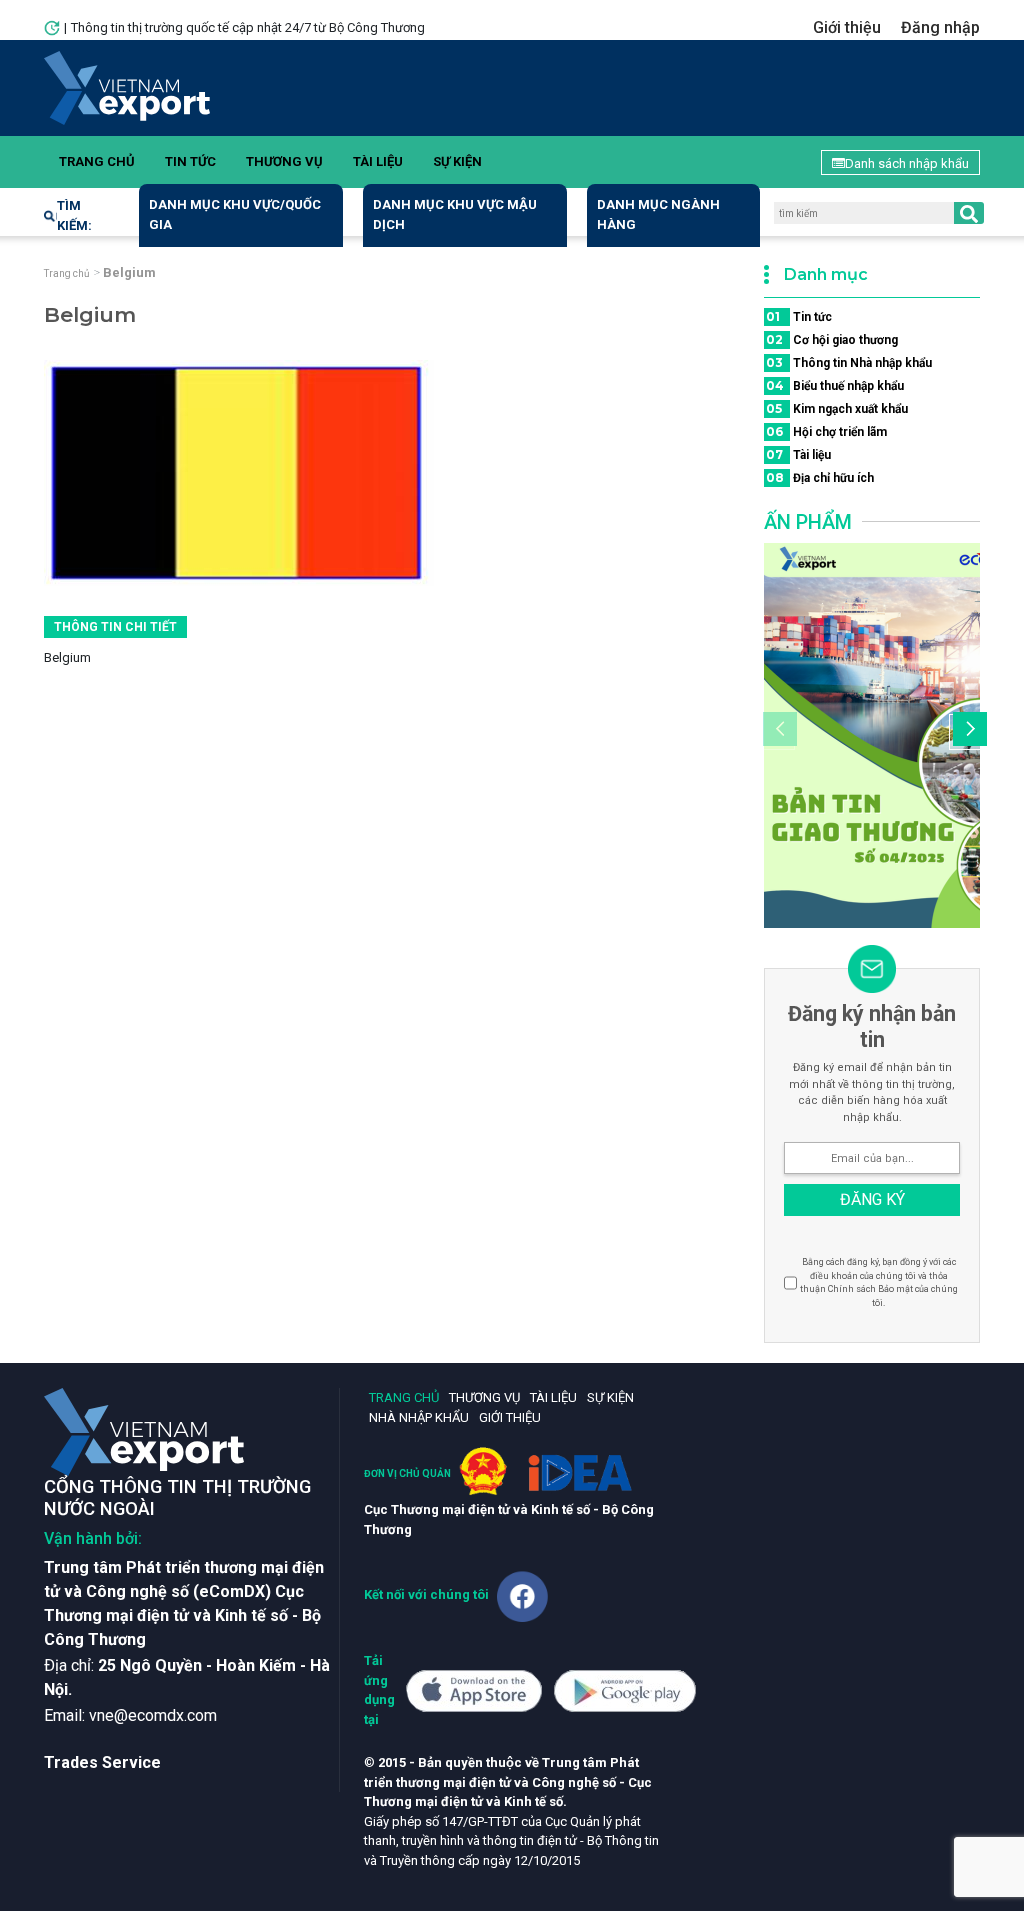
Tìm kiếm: (74, 215)
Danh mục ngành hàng (658, 214)
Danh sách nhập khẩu (907, 163)
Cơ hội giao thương (832, 339)
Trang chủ (97, 161)
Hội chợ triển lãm (826, 431)
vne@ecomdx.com (153, 1715)
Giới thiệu (847, 27)
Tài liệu (378, 161)
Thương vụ (284, 161)
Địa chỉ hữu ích (820, 477)
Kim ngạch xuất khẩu (837, 408)
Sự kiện (457, 161)
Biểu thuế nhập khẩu (835, 385)
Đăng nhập (940, 27)
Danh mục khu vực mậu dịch (455, 214)
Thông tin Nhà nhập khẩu (849, 362)
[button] (967, 732)
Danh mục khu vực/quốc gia (235, 214)
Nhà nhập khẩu (419, 1417)
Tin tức (190, 161)
